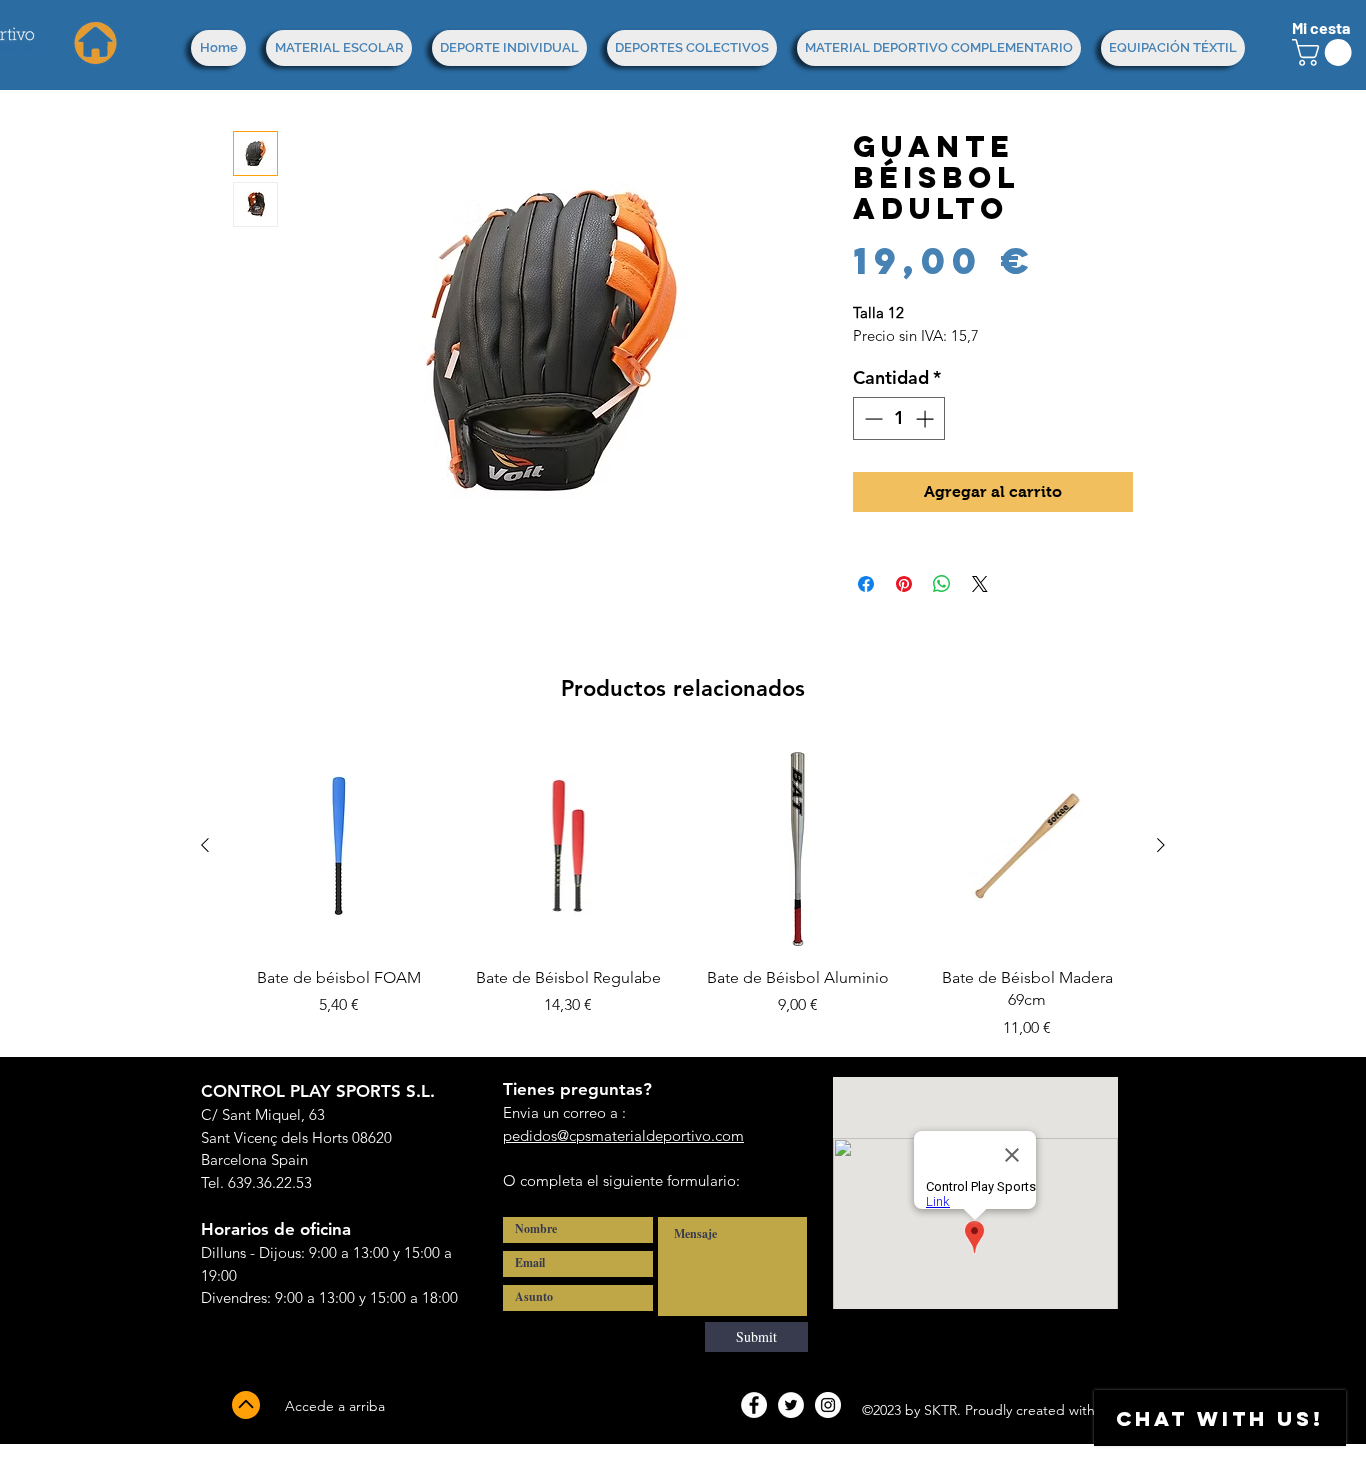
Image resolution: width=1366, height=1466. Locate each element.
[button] (1325, 52)
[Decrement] (871, 418)
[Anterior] (205, 845)
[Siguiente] (1161, 845)
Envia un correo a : (564, 1112)
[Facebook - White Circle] (754, 1405)
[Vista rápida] (339, 846)
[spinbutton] (899, 418)
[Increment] (926, 418)
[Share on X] (980, 584)
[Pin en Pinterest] (904, 584)
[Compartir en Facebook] (866, 584)
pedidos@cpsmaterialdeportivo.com (623, 1135)
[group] (683, 890)
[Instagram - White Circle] (828, 1405)
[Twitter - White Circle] (791, 1405)
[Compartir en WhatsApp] (942, 584)
